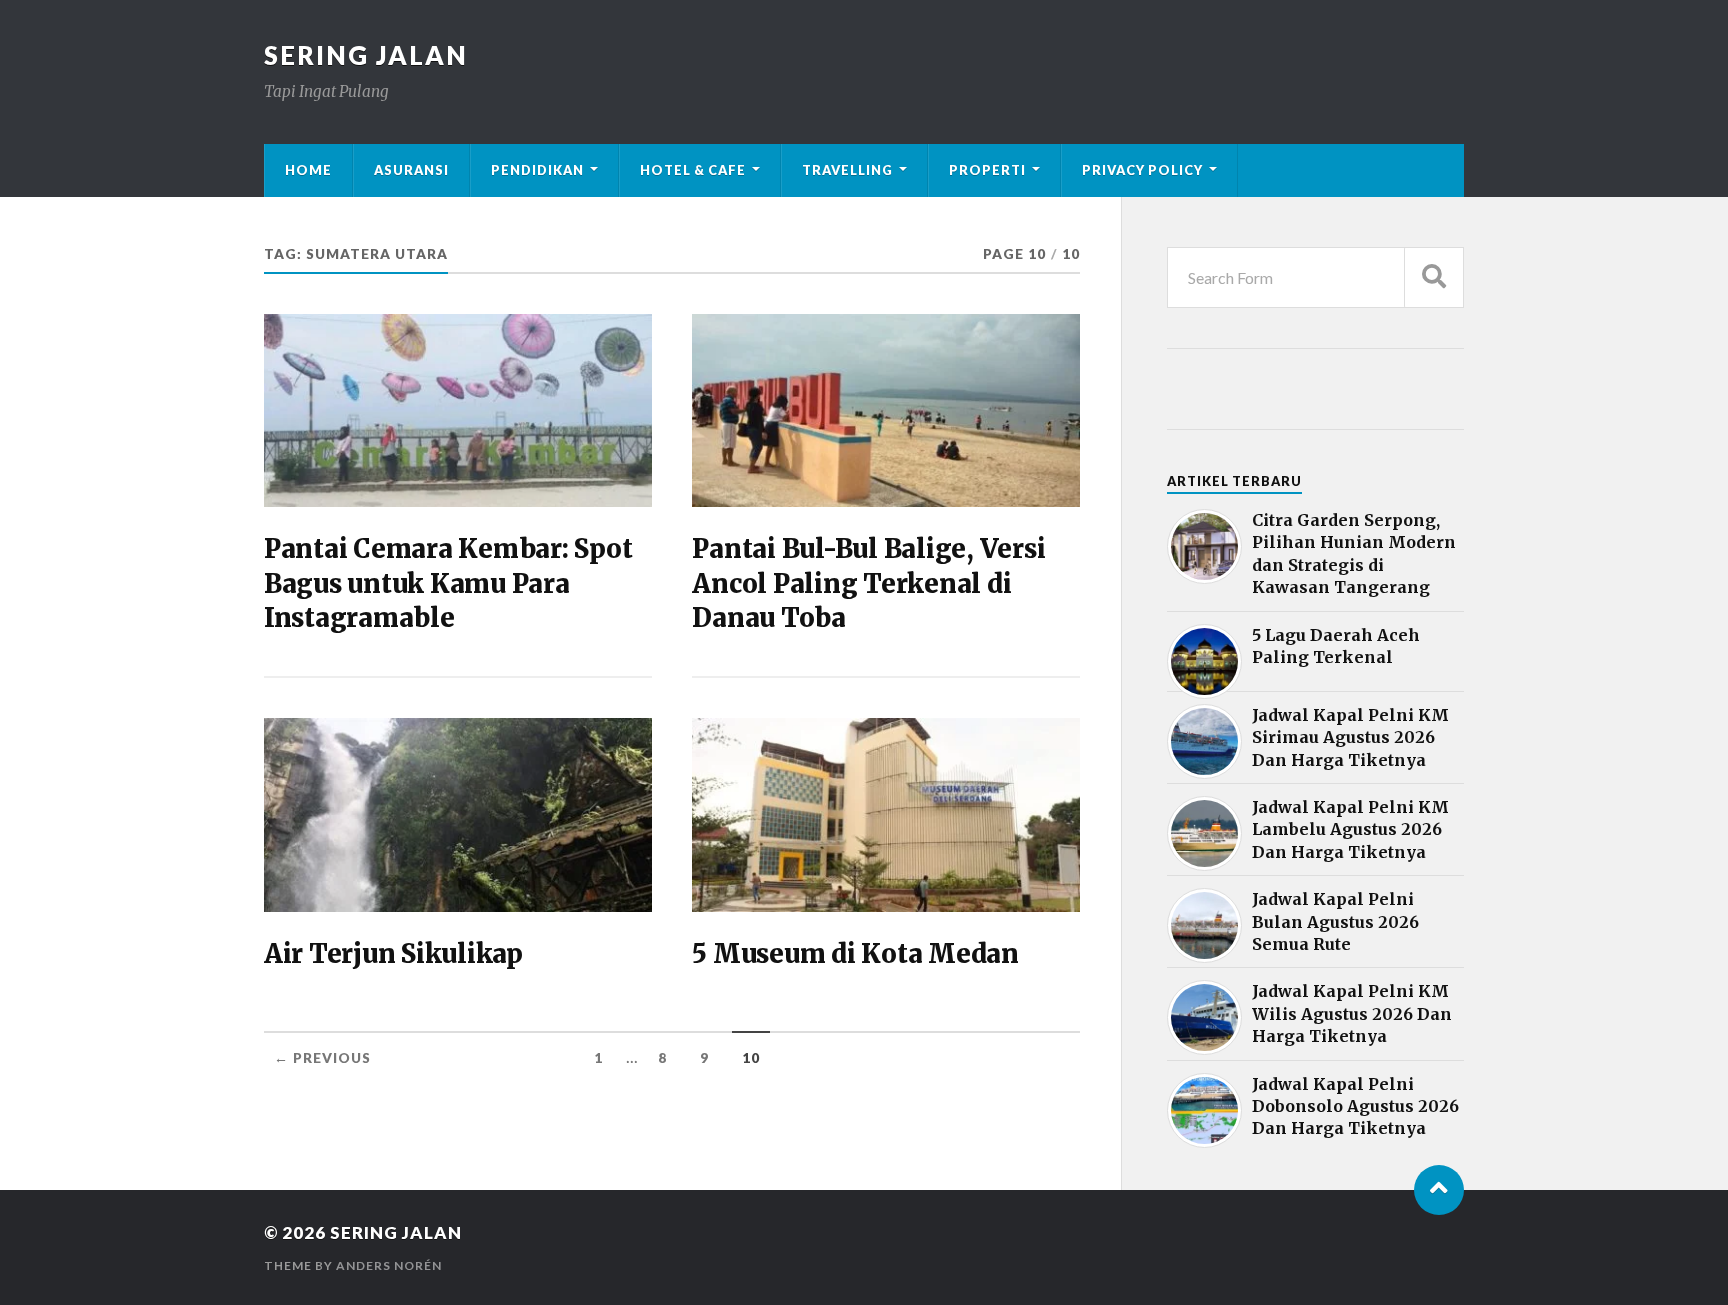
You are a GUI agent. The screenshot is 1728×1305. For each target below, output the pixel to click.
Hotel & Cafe (693, 170)
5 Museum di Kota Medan (855, 954)
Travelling (847, 170)
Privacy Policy (1142, 170)
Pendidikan (537, 170)
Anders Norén (389, 1265)
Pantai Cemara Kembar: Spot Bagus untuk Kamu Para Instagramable (448, 583)
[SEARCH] (1434, 277)
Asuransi (411, 170)
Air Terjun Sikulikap (393, 954)
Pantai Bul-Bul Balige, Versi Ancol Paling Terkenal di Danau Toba (868, 583)
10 (751, 1058)
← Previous (322, 1058)
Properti (987, 170)
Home (308, 170)
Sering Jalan (366, 55)
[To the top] (1439, 1190)
